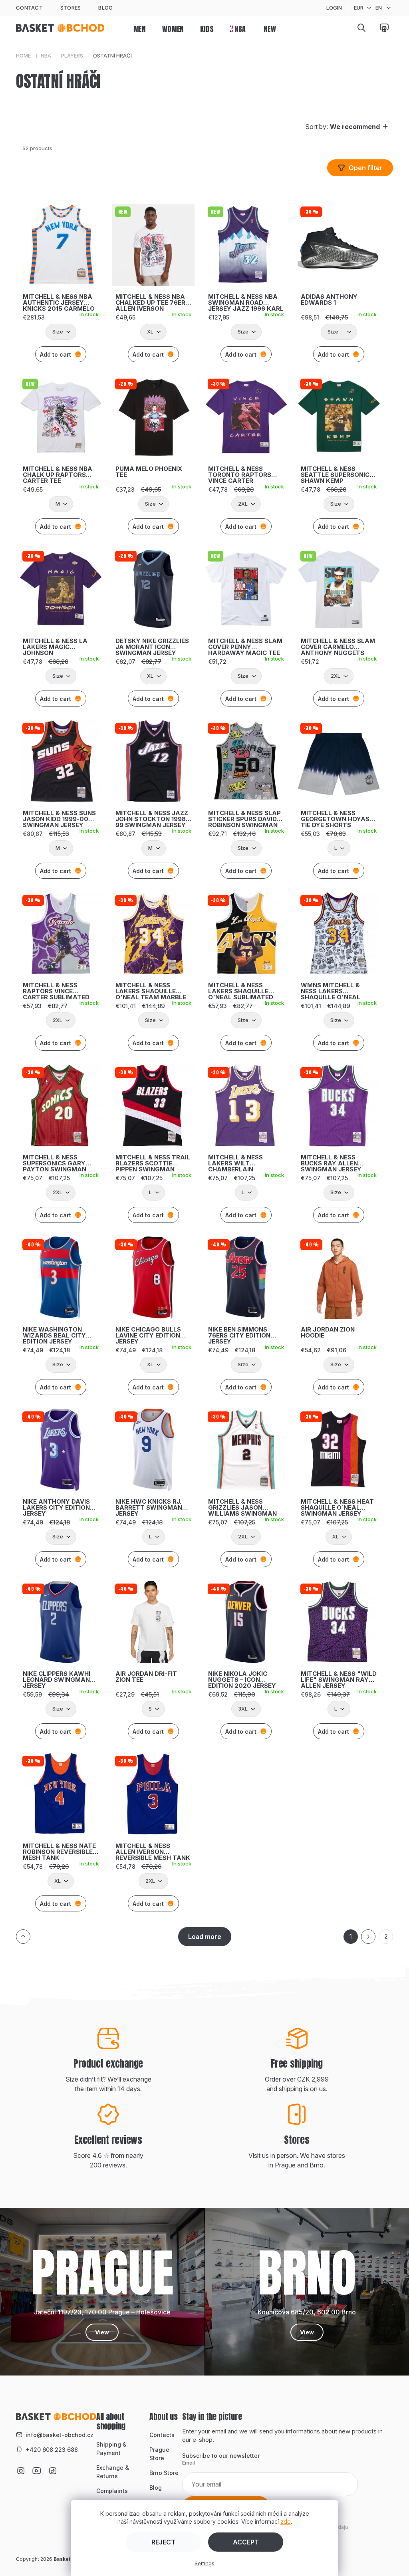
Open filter (366, 168)
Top (23, 1937)
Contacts (162, 2435)
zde (286, 2521)
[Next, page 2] (368, 1937)
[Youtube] (37, 2466)
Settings (204, 2563)
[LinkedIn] (53, 2466)
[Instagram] (21, 2466)
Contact (29, 8)
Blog (105, 8)
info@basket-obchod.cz (60, 2435)
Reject (163, 2542)
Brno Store (164, 2473)
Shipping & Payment (111, 2449)
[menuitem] (140, 28)
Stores (71, 8)
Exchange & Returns (113, 2472)
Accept (246, 2542)
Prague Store (159, 2454)
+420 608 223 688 (52, 2450)
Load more (205, 1937)
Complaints (112, 2491)
